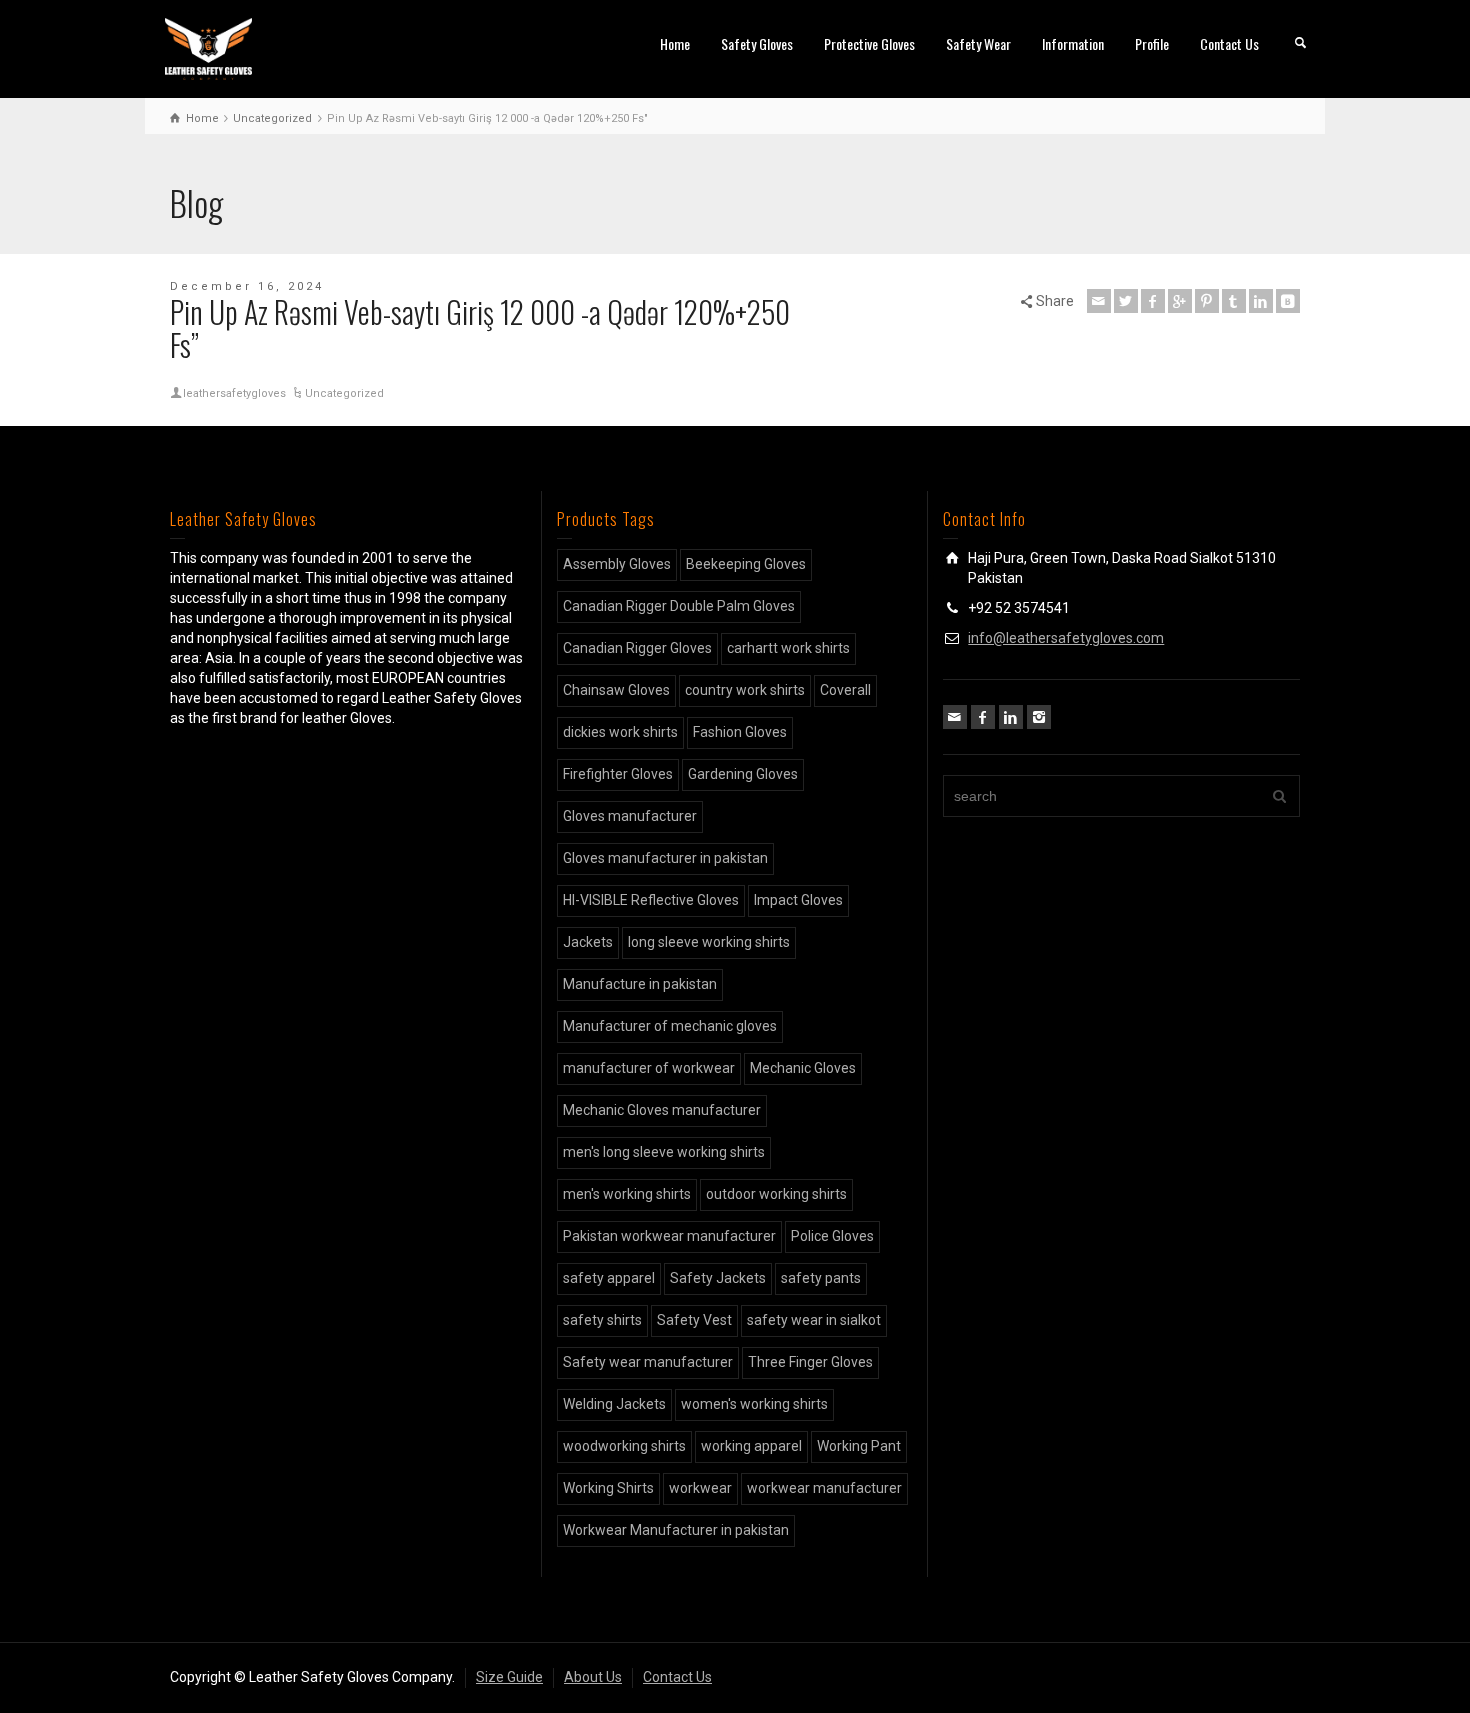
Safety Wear (978, 43)
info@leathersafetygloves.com (1066, 638)
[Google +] (1180, 301)
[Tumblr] (1234, 301)
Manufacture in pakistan (640, 984)
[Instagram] (1039, 717)
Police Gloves (832, 1236)
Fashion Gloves (740, 732)
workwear (700, 1488)
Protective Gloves (869, 43)
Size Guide (509, 1677)
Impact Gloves (798, 900)
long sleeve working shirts (709, 942)
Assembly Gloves (617, 564)
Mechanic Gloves (803, 1068)
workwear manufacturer (824, 1488)
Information (1073, 43)
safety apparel (609, 1278)
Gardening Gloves (743, 774)
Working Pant (859, 1446)
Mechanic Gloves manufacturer (662, 1110)
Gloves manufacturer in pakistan (665, 858)
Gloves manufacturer (630, 816)
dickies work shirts (620, 732)
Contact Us (1229, 43)
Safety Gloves (757, 43)
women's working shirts (754, 1404)
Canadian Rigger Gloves (637, 648)
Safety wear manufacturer (648, 1362)
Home (675, 43)
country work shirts (745, 690)
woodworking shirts (624, 1446)
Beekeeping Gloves (746, 564)
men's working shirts (627, 1194)
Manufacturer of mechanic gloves (670, 1026)
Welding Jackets (614, 1404)
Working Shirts (608, 1488)
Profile (1152, 43)
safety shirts (602, 1320)
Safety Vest (694, 1320)
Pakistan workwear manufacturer (669, 1236)
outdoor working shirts (776, 1194)
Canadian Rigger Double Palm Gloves (679, 606)
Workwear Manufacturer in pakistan (676, 1530)
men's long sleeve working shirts (664, 1152)
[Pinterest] (1207, 301)
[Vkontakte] (1288, 301)
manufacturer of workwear (649, 1068)
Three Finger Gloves (810, 1362)
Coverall (845, 690)
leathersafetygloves (234, 393)
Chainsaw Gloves (616, 690)
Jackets (588, 942)
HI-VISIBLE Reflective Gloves (651, 900)
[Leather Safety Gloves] (208, 48)
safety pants (821, 1278)
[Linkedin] (1261, 301)
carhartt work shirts (788, 648)
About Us (593, 1677)
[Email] (1099, 301)
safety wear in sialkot (814, 1320)
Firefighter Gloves (618, 774)
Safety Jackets (718, 1278)
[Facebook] (1153, 301)
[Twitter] (1126, 301)
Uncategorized (344, 393)
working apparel (751, 1446)
